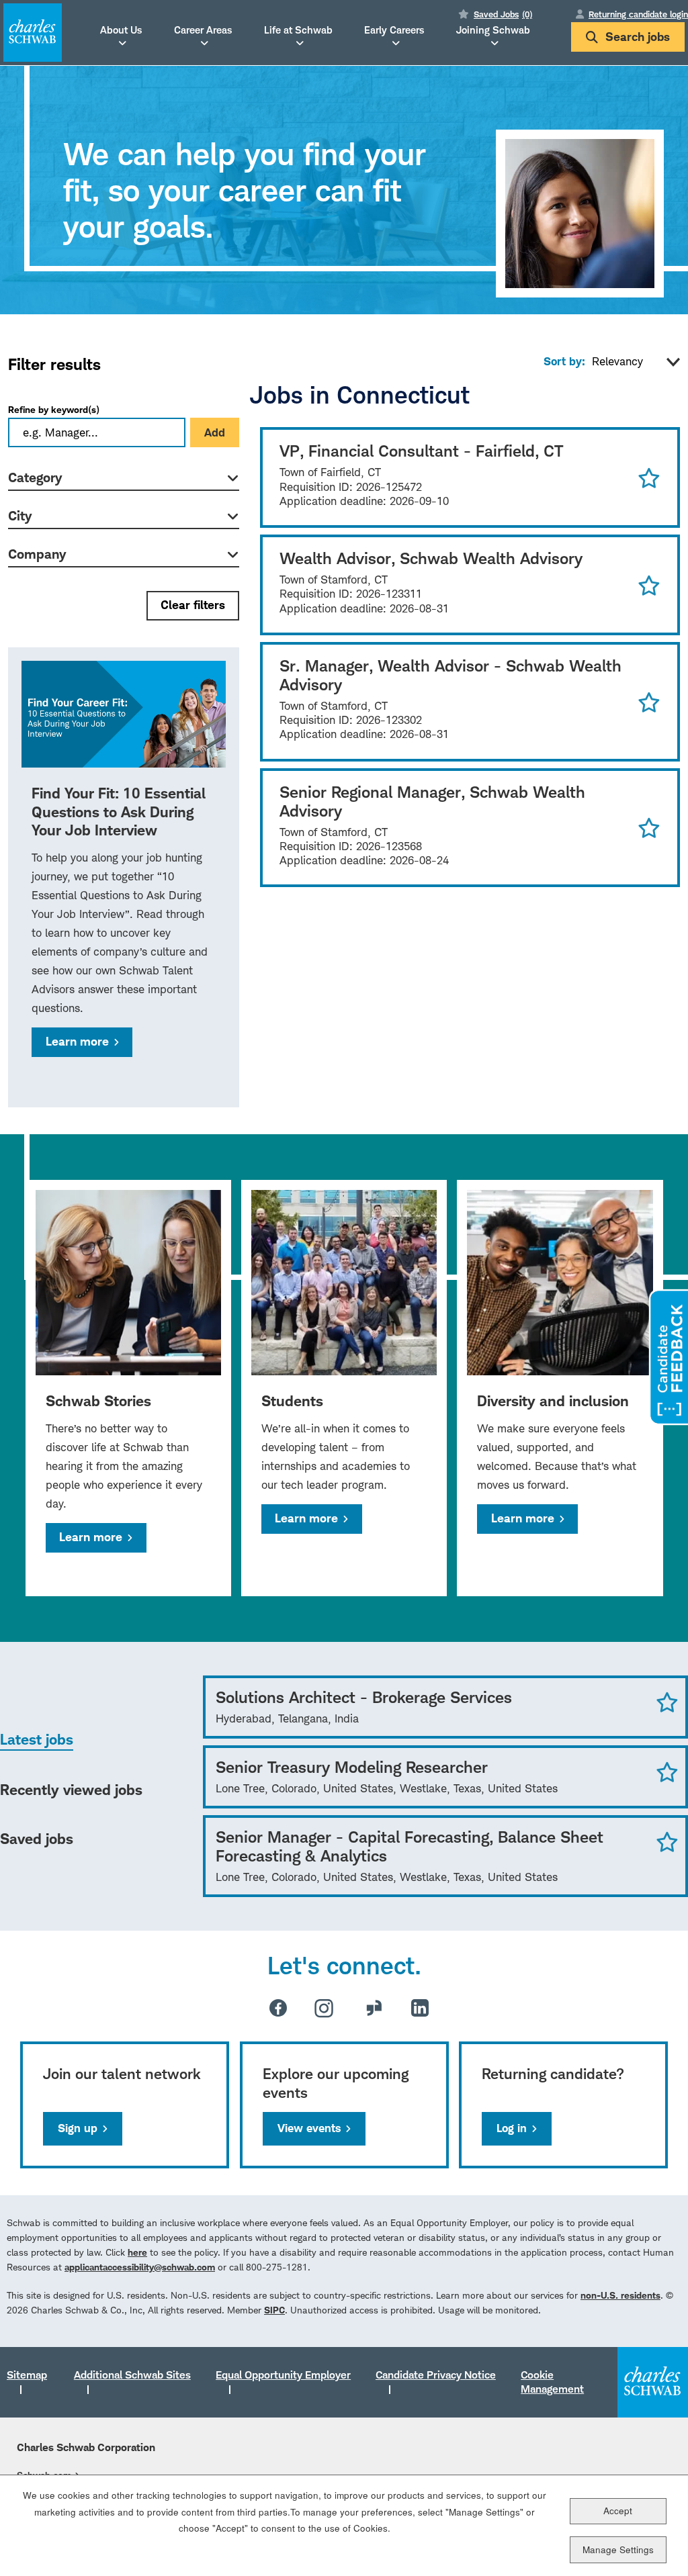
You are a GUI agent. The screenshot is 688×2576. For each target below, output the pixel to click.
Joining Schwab (493, 30)
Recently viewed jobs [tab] (71, 1790)
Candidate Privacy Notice (436, 2375)
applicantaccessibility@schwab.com (140, 2267)
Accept (618, 2511)
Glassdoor (374, 2008)
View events (309, 2128)
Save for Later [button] (649, 477)
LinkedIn (420, 2008)
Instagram (324, 2008)
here (137, 2252)
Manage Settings (618, 2549)
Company (37, 554)
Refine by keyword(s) (54, 409)
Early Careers (394, 30)
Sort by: (564, 361)
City (20, 516)
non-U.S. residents (620, 2295)
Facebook (278, 2008)
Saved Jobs (503, 14)
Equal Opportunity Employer (283, 2375)
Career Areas (203, 30)
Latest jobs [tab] (37, 1739)
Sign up (78, 2128)
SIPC (274, 2310)
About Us (121, 30)
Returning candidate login (638, 14)
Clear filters (193, 605)
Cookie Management (552, 2382)
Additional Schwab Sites (132, 2375)
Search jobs (638, 37)
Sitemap (27, 2375)
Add (215, 432)
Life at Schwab (298, 30)
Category (35, 477)
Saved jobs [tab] (37, 1839)
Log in (512, 2128)
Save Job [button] (667, 1702)
